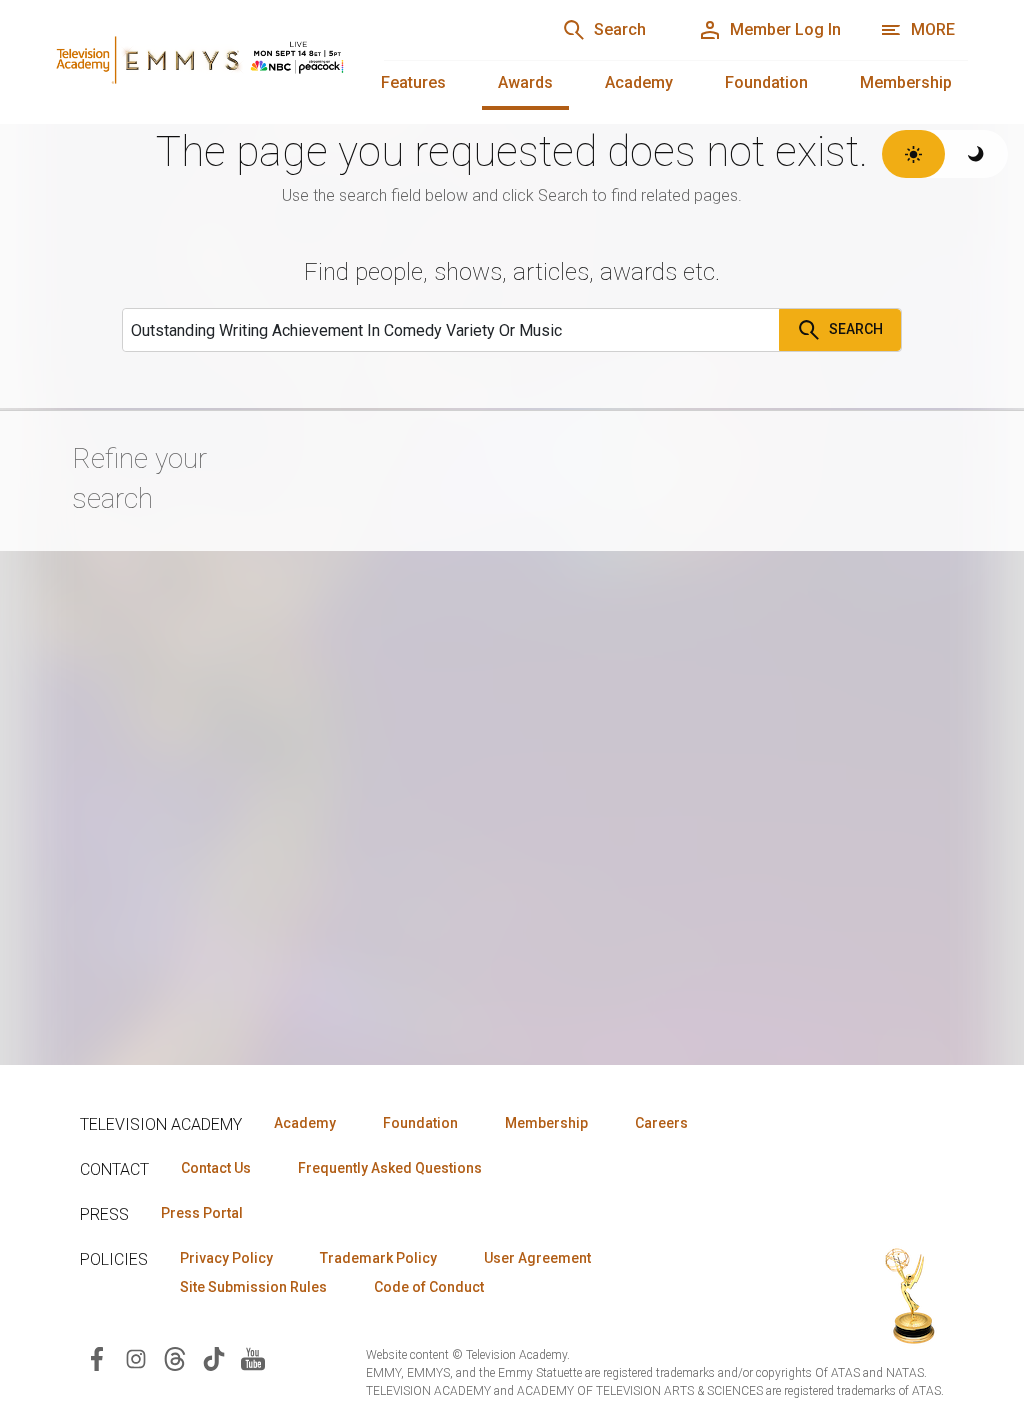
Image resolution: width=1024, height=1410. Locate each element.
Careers (661, 1123)
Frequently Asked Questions (390, 1168)
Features (413, 82)
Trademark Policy (378, 1258)
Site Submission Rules (253, 1287)
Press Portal (202, 1213)
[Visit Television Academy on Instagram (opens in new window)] (136, 1357)
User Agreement (537, 1258)
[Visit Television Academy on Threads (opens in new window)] (175, 1357)
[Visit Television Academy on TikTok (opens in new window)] (214, 1357)
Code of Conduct (429, 1287)
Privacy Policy (226, 1258)
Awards (525, 82)
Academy (639, 82)
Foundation (766, 82)
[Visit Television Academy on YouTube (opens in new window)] (253, 1357)
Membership (906, 82)
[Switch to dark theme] (976, 154)
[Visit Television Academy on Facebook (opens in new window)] (97, 1357)
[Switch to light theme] (913, 154)
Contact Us (216, 1168)
